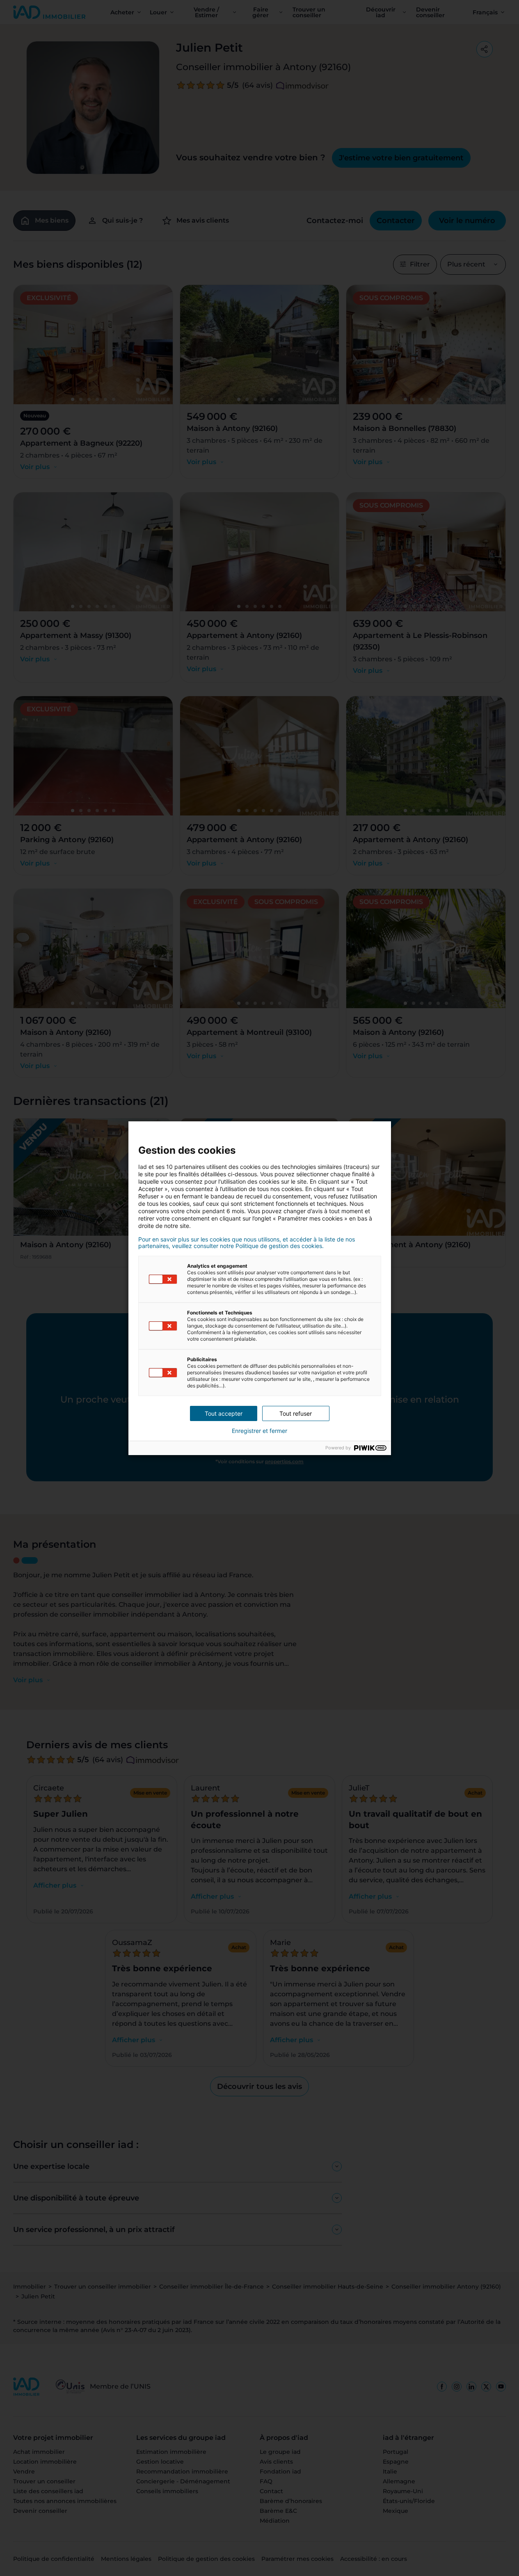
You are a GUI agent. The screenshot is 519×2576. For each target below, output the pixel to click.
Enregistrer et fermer (259, 1431)
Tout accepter (224, 1413)
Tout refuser (296, 1413)
